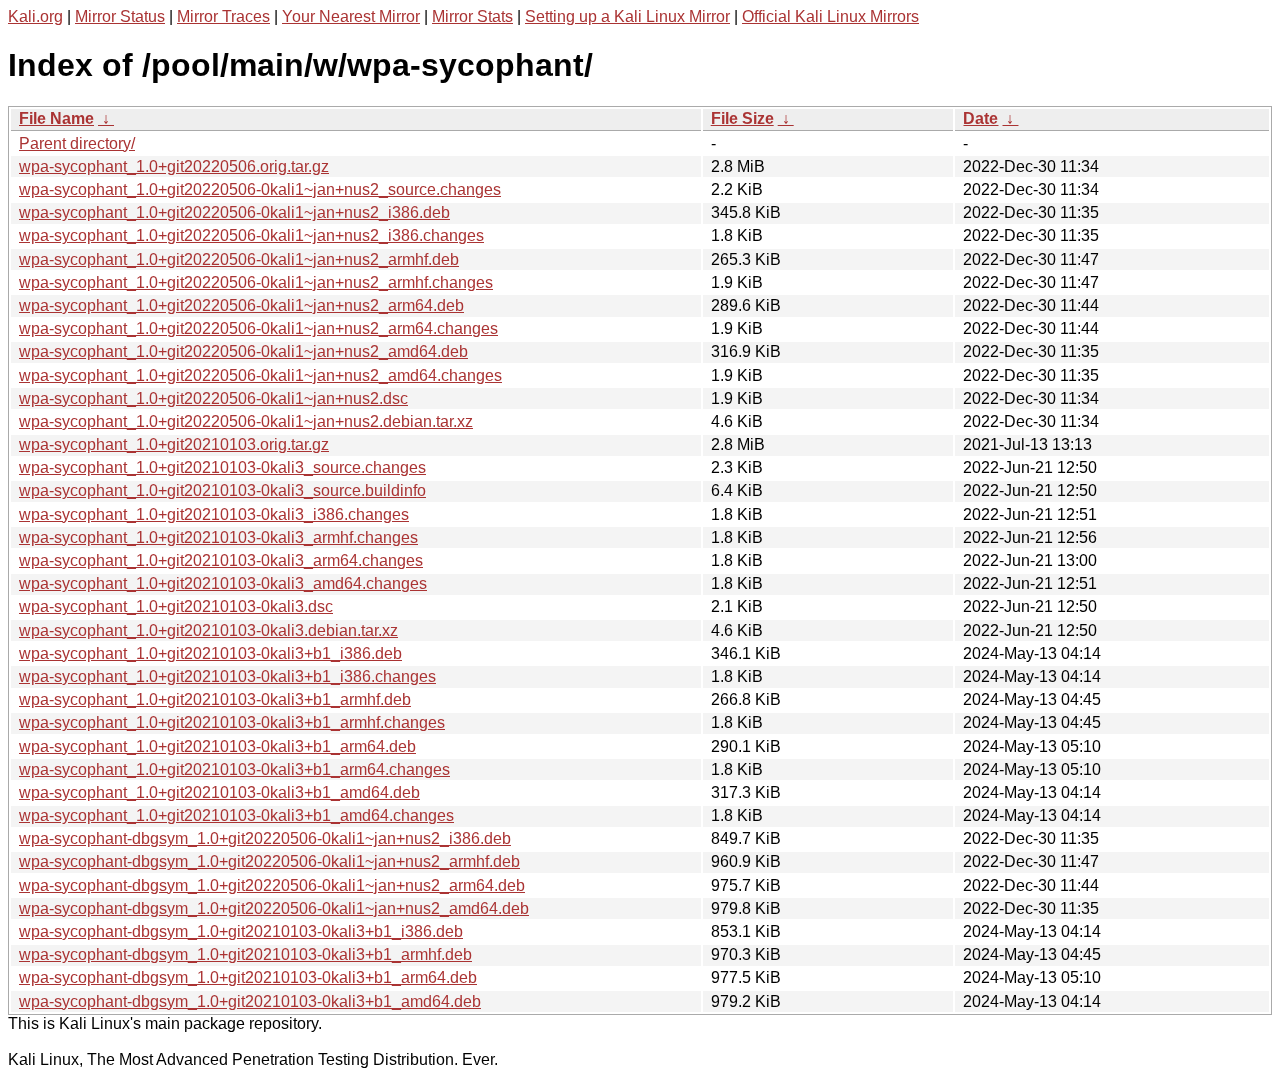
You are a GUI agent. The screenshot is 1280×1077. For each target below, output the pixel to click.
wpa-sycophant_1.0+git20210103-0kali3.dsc (176, 606)
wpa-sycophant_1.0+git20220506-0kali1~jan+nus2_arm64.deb (241, 305)
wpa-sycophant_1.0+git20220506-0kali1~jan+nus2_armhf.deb (239, 259)
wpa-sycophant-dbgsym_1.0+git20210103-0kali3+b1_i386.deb (241, 931)
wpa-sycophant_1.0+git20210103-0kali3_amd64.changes (223, 583)
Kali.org (35, 16)
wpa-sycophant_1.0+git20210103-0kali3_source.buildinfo (222, 490)
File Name (56, 118)
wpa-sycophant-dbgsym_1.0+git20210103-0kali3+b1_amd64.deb (250, 1001)
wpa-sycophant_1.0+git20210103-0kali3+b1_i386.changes (227, 676)
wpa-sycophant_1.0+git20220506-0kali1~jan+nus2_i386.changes (251, 235)
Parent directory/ (77, 143)
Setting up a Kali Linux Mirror (627, 16)
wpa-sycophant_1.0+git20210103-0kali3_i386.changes (214, 514)
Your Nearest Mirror (351, 16)
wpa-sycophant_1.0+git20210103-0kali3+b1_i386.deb (210, 653)
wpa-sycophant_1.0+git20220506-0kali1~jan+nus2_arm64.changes (258, 328)
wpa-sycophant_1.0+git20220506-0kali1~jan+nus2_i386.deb (234, 212)
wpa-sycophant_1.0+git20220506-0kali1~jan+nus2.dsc (213, 398)
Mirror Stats (472, 16)
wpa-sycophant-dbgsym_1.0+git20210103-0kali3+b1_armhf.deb (245, 954)
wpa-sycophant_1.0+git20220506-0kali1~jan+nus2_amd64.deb (243, 351)
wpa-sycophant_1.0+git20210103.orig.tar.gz (174, 444)
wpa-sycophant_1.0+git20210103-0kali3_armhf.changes (218, 537)
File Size (742, 118)
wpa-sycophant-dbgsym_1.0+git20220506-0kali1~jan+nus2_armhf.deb (269, 861)
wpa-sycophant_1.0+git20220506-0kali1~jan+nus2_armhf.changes (256, 282)
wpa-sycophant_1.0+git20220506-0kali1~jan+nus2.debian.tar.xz (246, 421)
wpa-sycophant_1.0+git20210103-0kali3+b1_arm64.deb (217, 746)
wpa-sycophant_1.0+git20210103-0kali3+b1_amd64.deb (219, 792)
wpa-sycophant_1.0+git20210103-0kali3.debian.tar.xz (208, 630)
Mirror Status (120, 16)
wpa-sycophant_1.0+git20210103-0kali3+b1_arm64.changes (234, 769)
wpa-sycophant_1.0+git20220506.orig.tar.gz (174, 166)
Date (980, 118)
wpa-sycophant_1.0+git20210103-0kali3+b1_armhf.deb (215, 699)
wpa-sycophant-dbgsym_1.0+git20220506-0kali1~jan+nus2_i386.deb (265, 838)
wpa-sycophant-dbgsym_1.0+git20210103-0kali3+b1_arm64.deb (248, 977)
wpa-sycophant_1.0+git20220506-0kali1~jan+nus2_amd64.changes (260, 375)
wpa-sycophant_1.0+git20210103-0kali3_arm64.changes (221, 560)
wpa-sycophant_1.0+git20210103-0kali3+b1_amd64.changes (236, 815)
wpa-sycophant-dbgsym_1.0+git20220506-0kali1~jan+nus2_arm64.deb (272, 885)
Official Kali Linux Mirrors (830, 16)
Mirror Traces (223, 16)
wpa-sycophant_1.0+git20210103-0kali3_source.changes (222, 467)
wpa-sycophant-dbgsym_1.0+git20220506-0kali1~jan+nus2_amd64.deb (274, 908)
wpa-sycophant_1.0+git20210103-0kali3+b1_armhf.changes (232, 722)
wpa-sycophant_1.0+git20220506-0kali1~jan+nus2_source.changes (260, 189)
